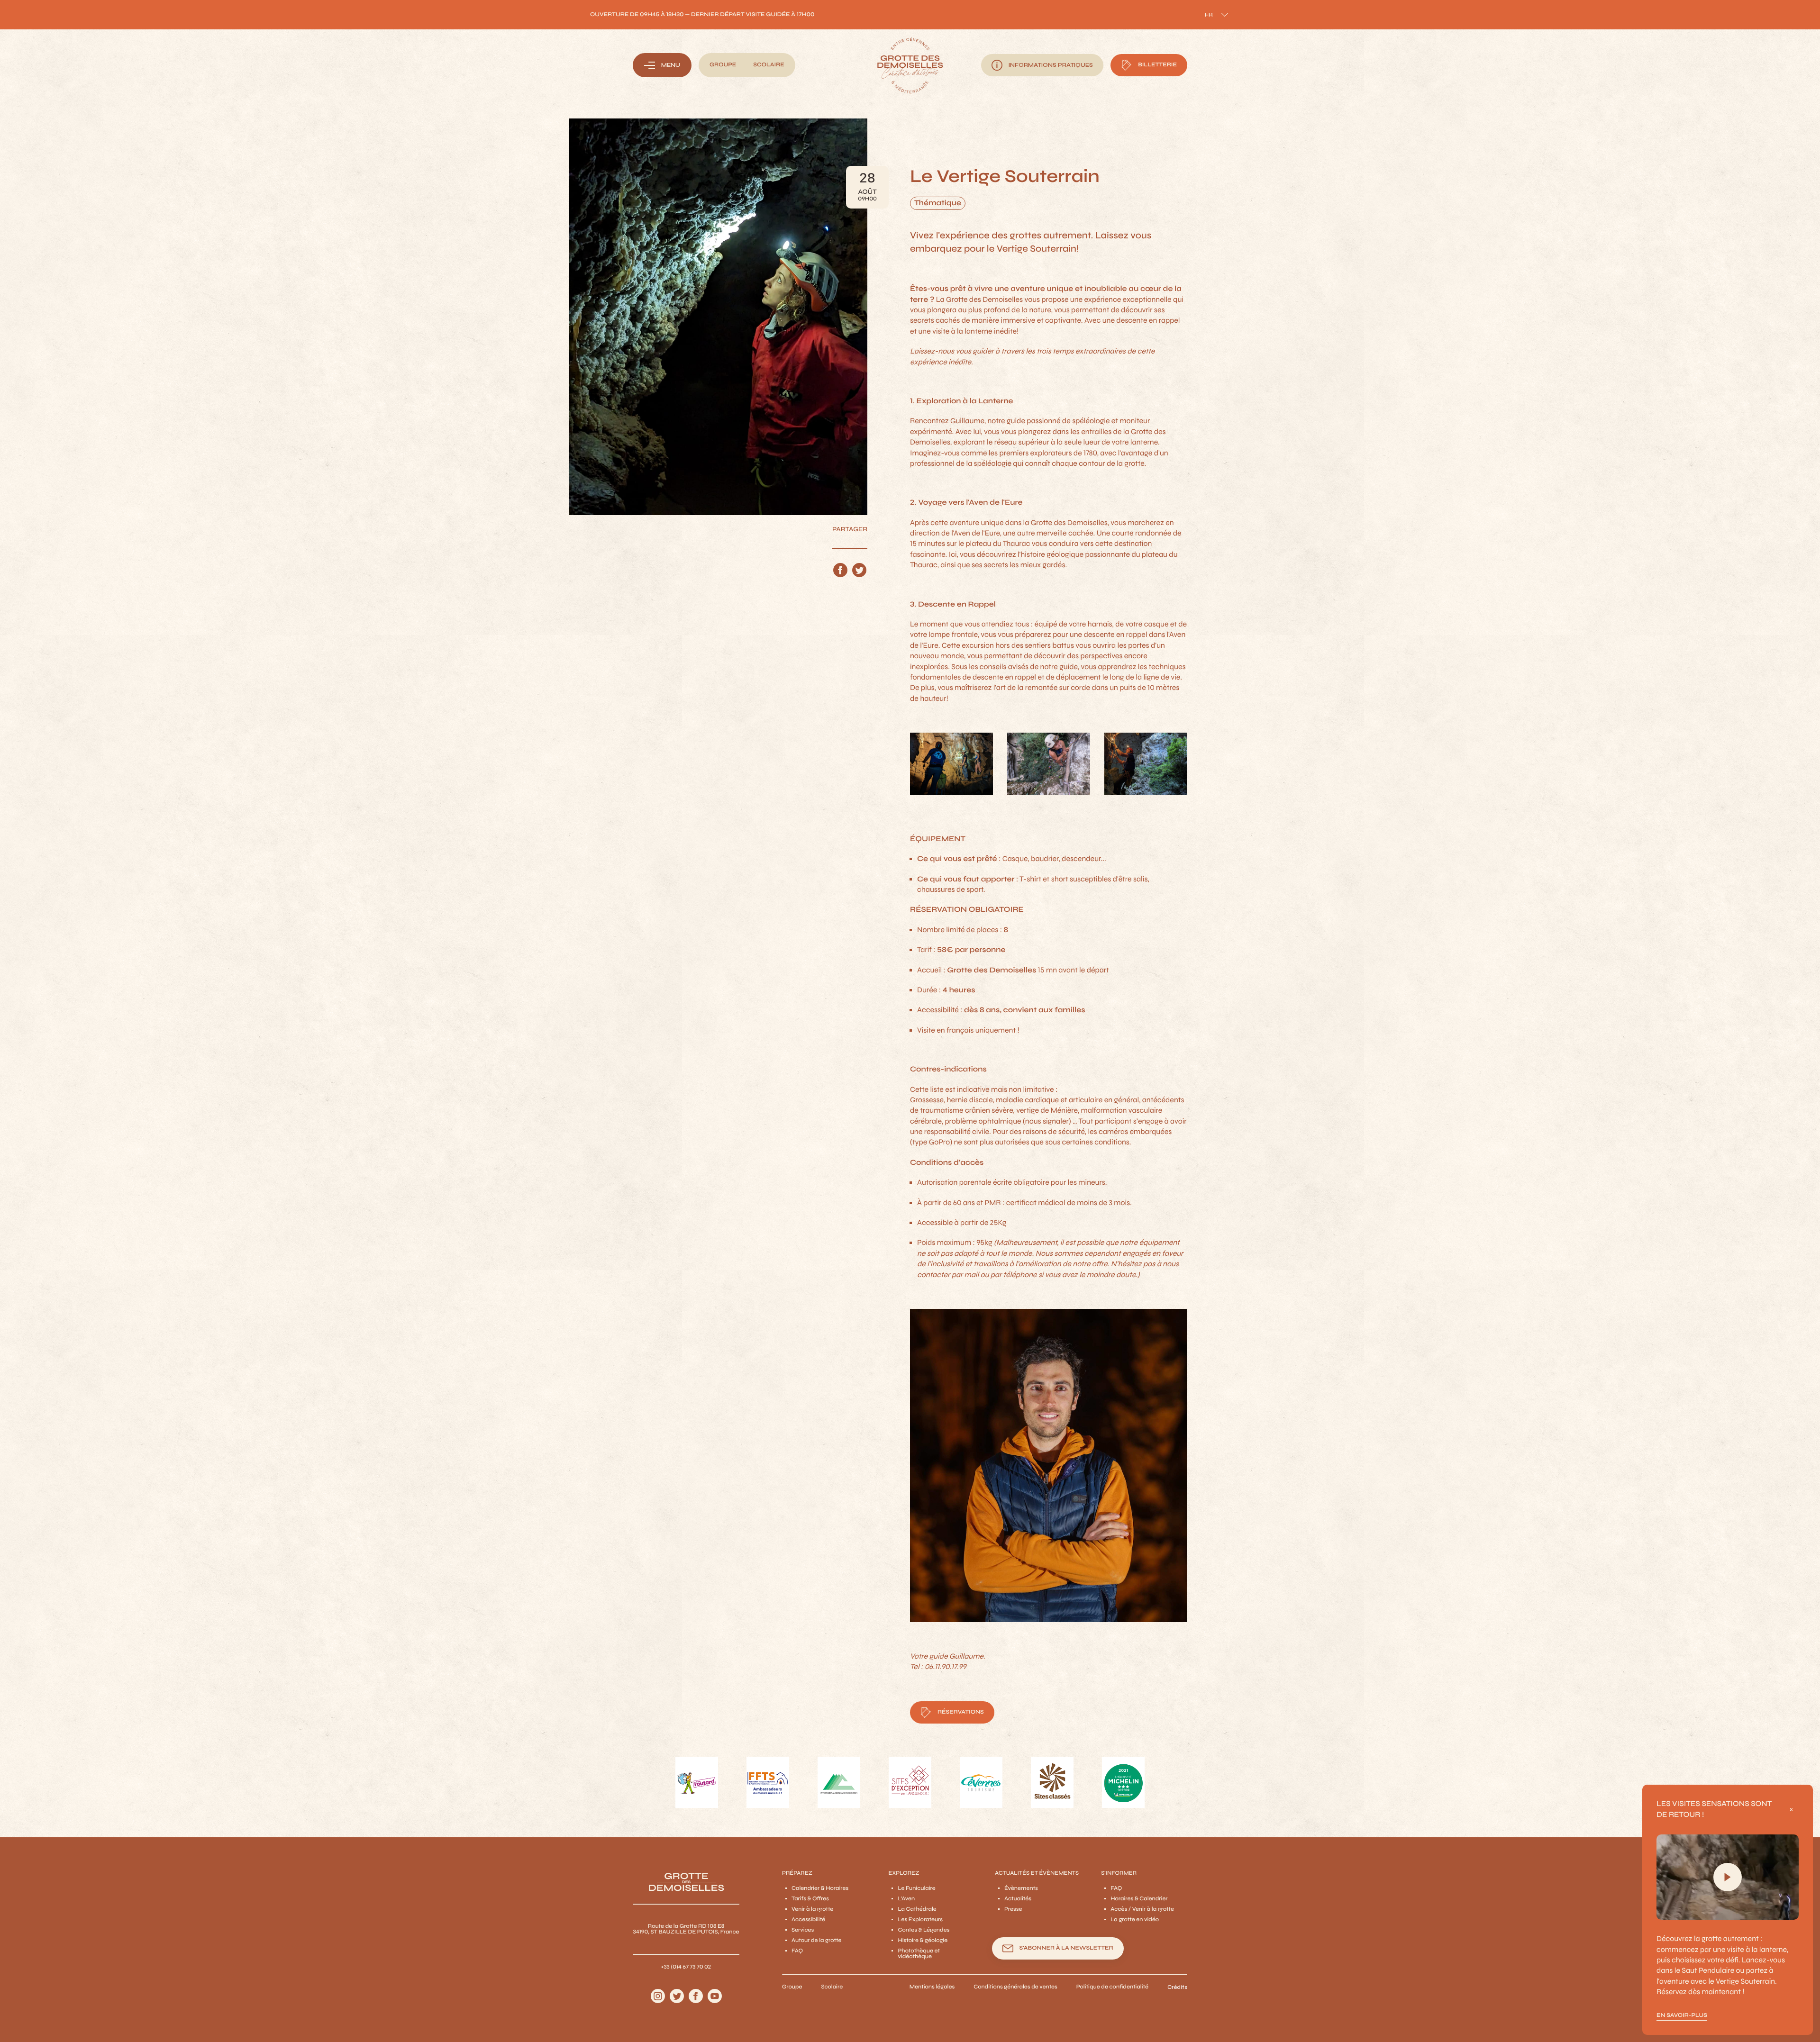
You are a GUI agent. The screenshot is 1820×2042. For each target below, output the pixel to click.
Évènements (1021, 1888)
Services (803, 1930)
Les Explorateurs (920, 1920)
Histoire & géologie (923, 1941)
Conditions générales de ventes (1015, 1987)
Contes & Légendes (924, 1930)
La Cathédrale (917, 1909)
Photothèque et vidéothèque (919, 1954)
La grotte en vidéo (1135, 1920)
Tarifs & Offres (810, 1899)
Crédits (1177, 1987)
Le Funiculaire (916, 1888)
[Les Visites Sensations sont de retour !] (1728, 1877)
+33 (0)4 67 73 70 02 (686, 1967)
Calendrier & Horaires (820, 1888)
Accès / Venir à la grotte (1142, 1909)
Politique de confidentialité (1112, 1987)
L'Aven (906, 1899)
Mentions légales (932, 1987)
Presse (1013, 1909)
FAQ (797, 1951)
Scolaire (832, 1987)
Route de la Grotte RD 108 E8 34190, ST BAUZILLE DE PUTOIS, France (686, 1929)
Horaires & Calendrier (1139, 1899)
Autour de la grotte (816, 1941)
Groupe (792, 1987)
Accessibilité (808, 1920)
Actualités (1018, 1899)
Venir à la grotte (812, 1909)
